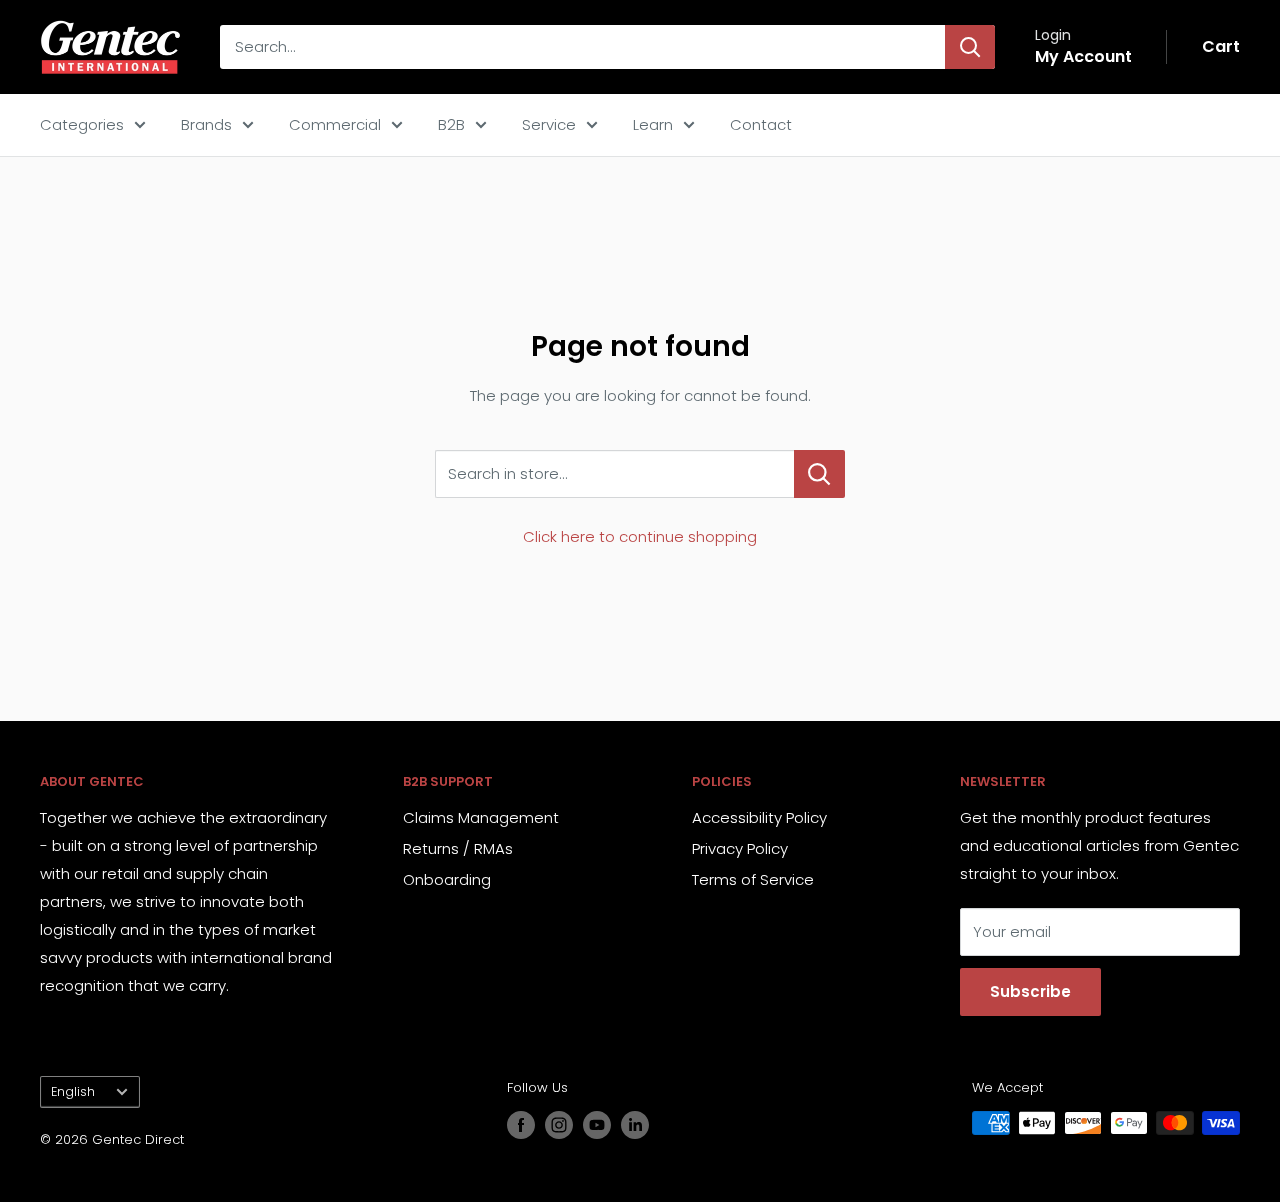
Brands (206, 124)
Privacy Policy (740, 848)
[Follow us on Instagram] (559, 1125)
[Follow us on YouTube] (597, 1125)
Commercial (335, 124)
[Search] (970, 47)
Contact (761, 124)
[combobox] (582, 47)
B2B (451, 124)
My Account (1083, 56)
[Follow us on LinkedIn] (635, 1125)
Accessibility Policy (759, 817)
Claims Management (481, 817)
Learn (653, 124)
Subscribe (1030, 991)
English (73, 1091)
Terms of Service (753, 879)
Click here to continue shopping (640, 536)
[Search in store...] (819, 474)
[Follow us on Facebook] (521, 1125)
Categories (82, 124)
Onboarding (447, 879)
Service (549, 124)
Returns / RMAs (458, 848)
